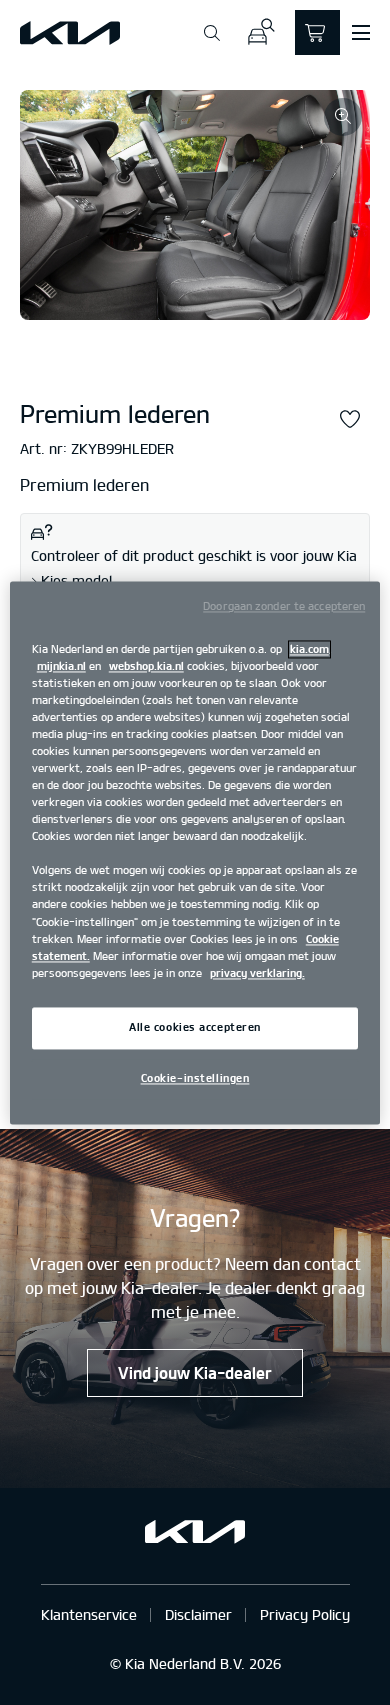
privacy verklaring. (257, 973)
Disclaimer (198, 1614)
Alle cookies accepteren (195, 1027)
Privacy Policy (305, 1614)
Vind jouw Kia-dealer (195, 1373)
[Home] (70, 33)
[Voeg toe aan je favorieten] (350, 420)
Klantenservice (89, 1614)
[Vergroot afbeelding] (343, 117)
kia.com (309, 649)
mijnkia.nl (61, 666)
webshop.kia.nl (146, 666)
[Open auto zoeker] (260, 32)
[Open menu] (361, 33)
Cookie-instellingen (195, 1078)
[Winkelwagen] (317, 32)
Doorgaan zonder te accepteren (284, 606)
